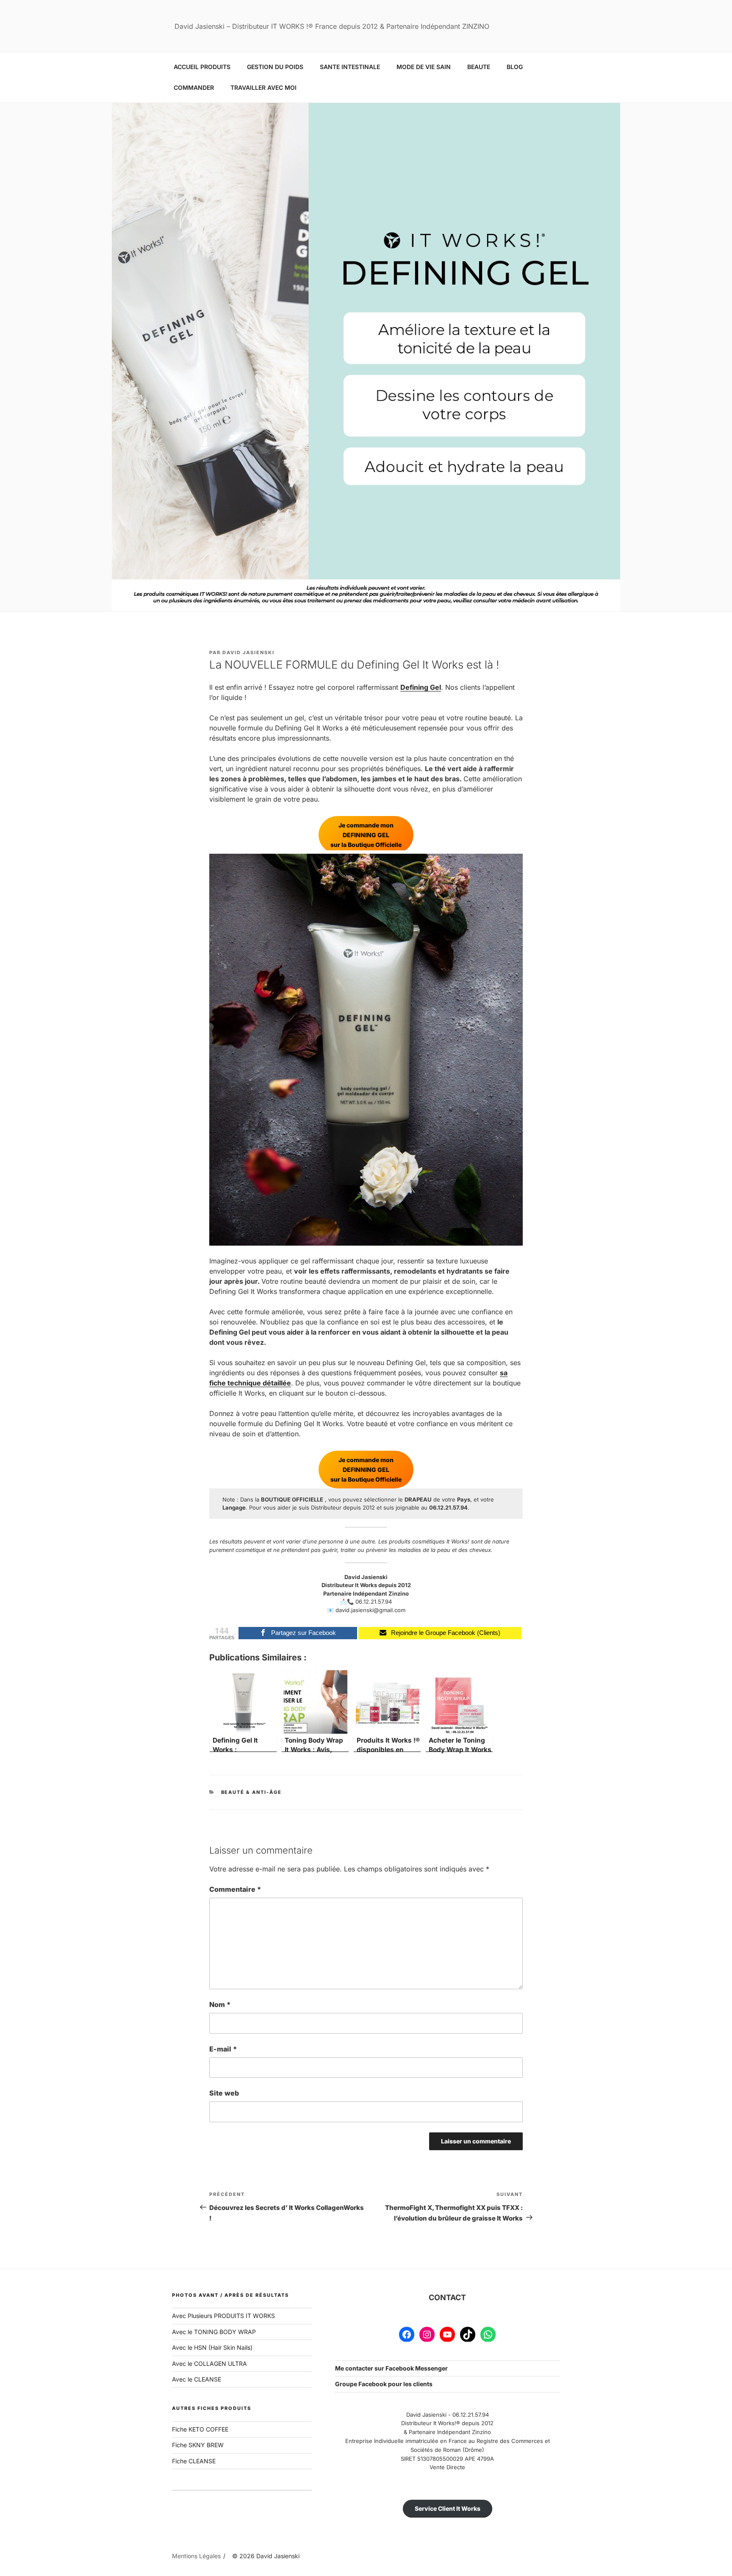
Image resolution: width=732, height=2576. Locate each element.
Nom (220, 2004)
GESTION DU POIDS (275, 67)
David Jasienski (248, 652)
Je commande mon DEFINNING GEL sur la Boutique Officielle (366, 835)
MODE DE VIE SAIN (424, 67)
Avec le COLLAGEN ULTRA (209, 2364)
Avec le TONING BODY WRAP (214, 2332)
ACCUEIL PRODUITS (202, 67)
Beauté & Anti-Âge (252, 1792)
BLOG (515, 67)
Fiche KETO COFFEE (200, 2429)
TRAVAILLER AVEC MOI (263, 87)
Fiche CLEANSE (194, 2461)
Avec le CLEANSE (197, 2379)
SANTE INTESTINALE (350, 67)
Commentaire (235, 1889)
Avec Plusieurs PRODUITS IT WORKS (223, 2316)
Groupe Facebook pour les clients (384, 2384)
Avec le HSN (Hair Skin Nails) (212, 2347)
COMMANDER (194, 87)
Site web (224, 2093)
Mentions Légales (196, 2556)
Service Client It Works (448, 2508)
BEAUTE (479, 67)
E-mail (223, 2049)
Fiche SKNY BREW (198, 2445)
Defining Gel (421, 687)
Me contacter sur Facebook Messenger (391, 2368)
